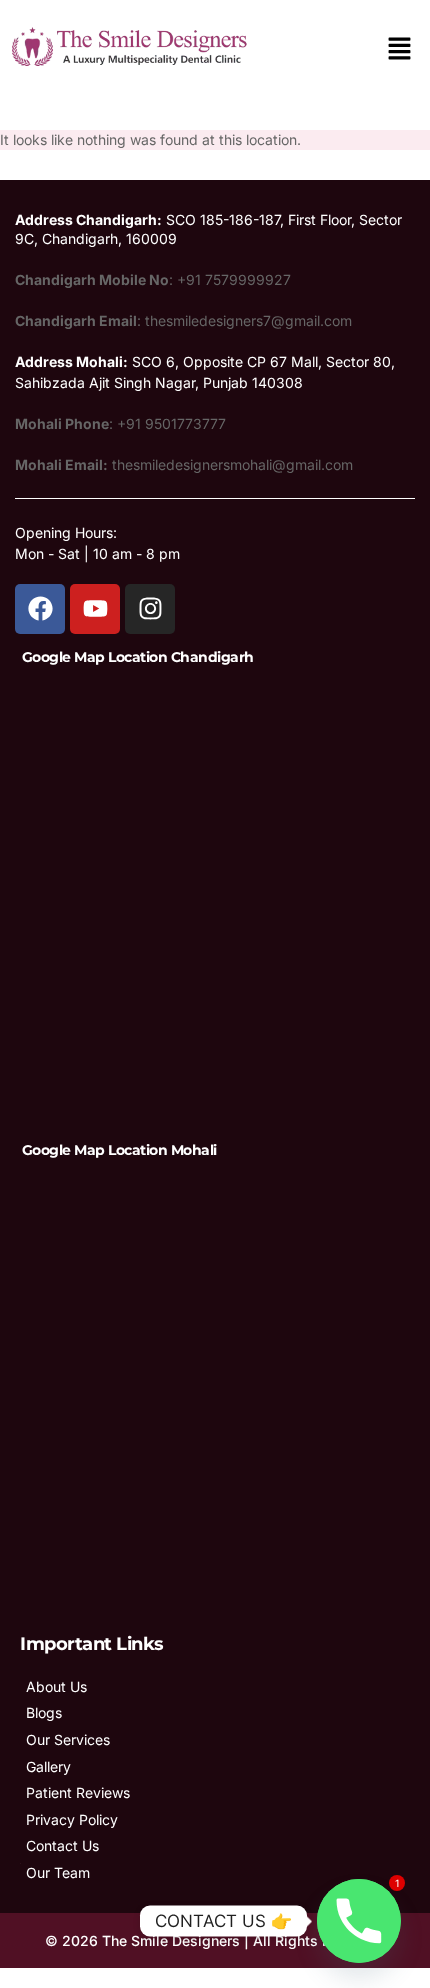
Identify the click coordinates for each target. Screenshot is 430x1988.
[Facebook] (40, 609)
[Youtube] (95, 609)
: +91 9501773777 (120, 423)
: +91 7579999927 (153, 279)
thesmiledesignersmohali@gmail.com (184, 464)
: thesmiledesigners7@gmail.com (183, 320)
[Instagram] (150, 609)
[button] (400, 49)
